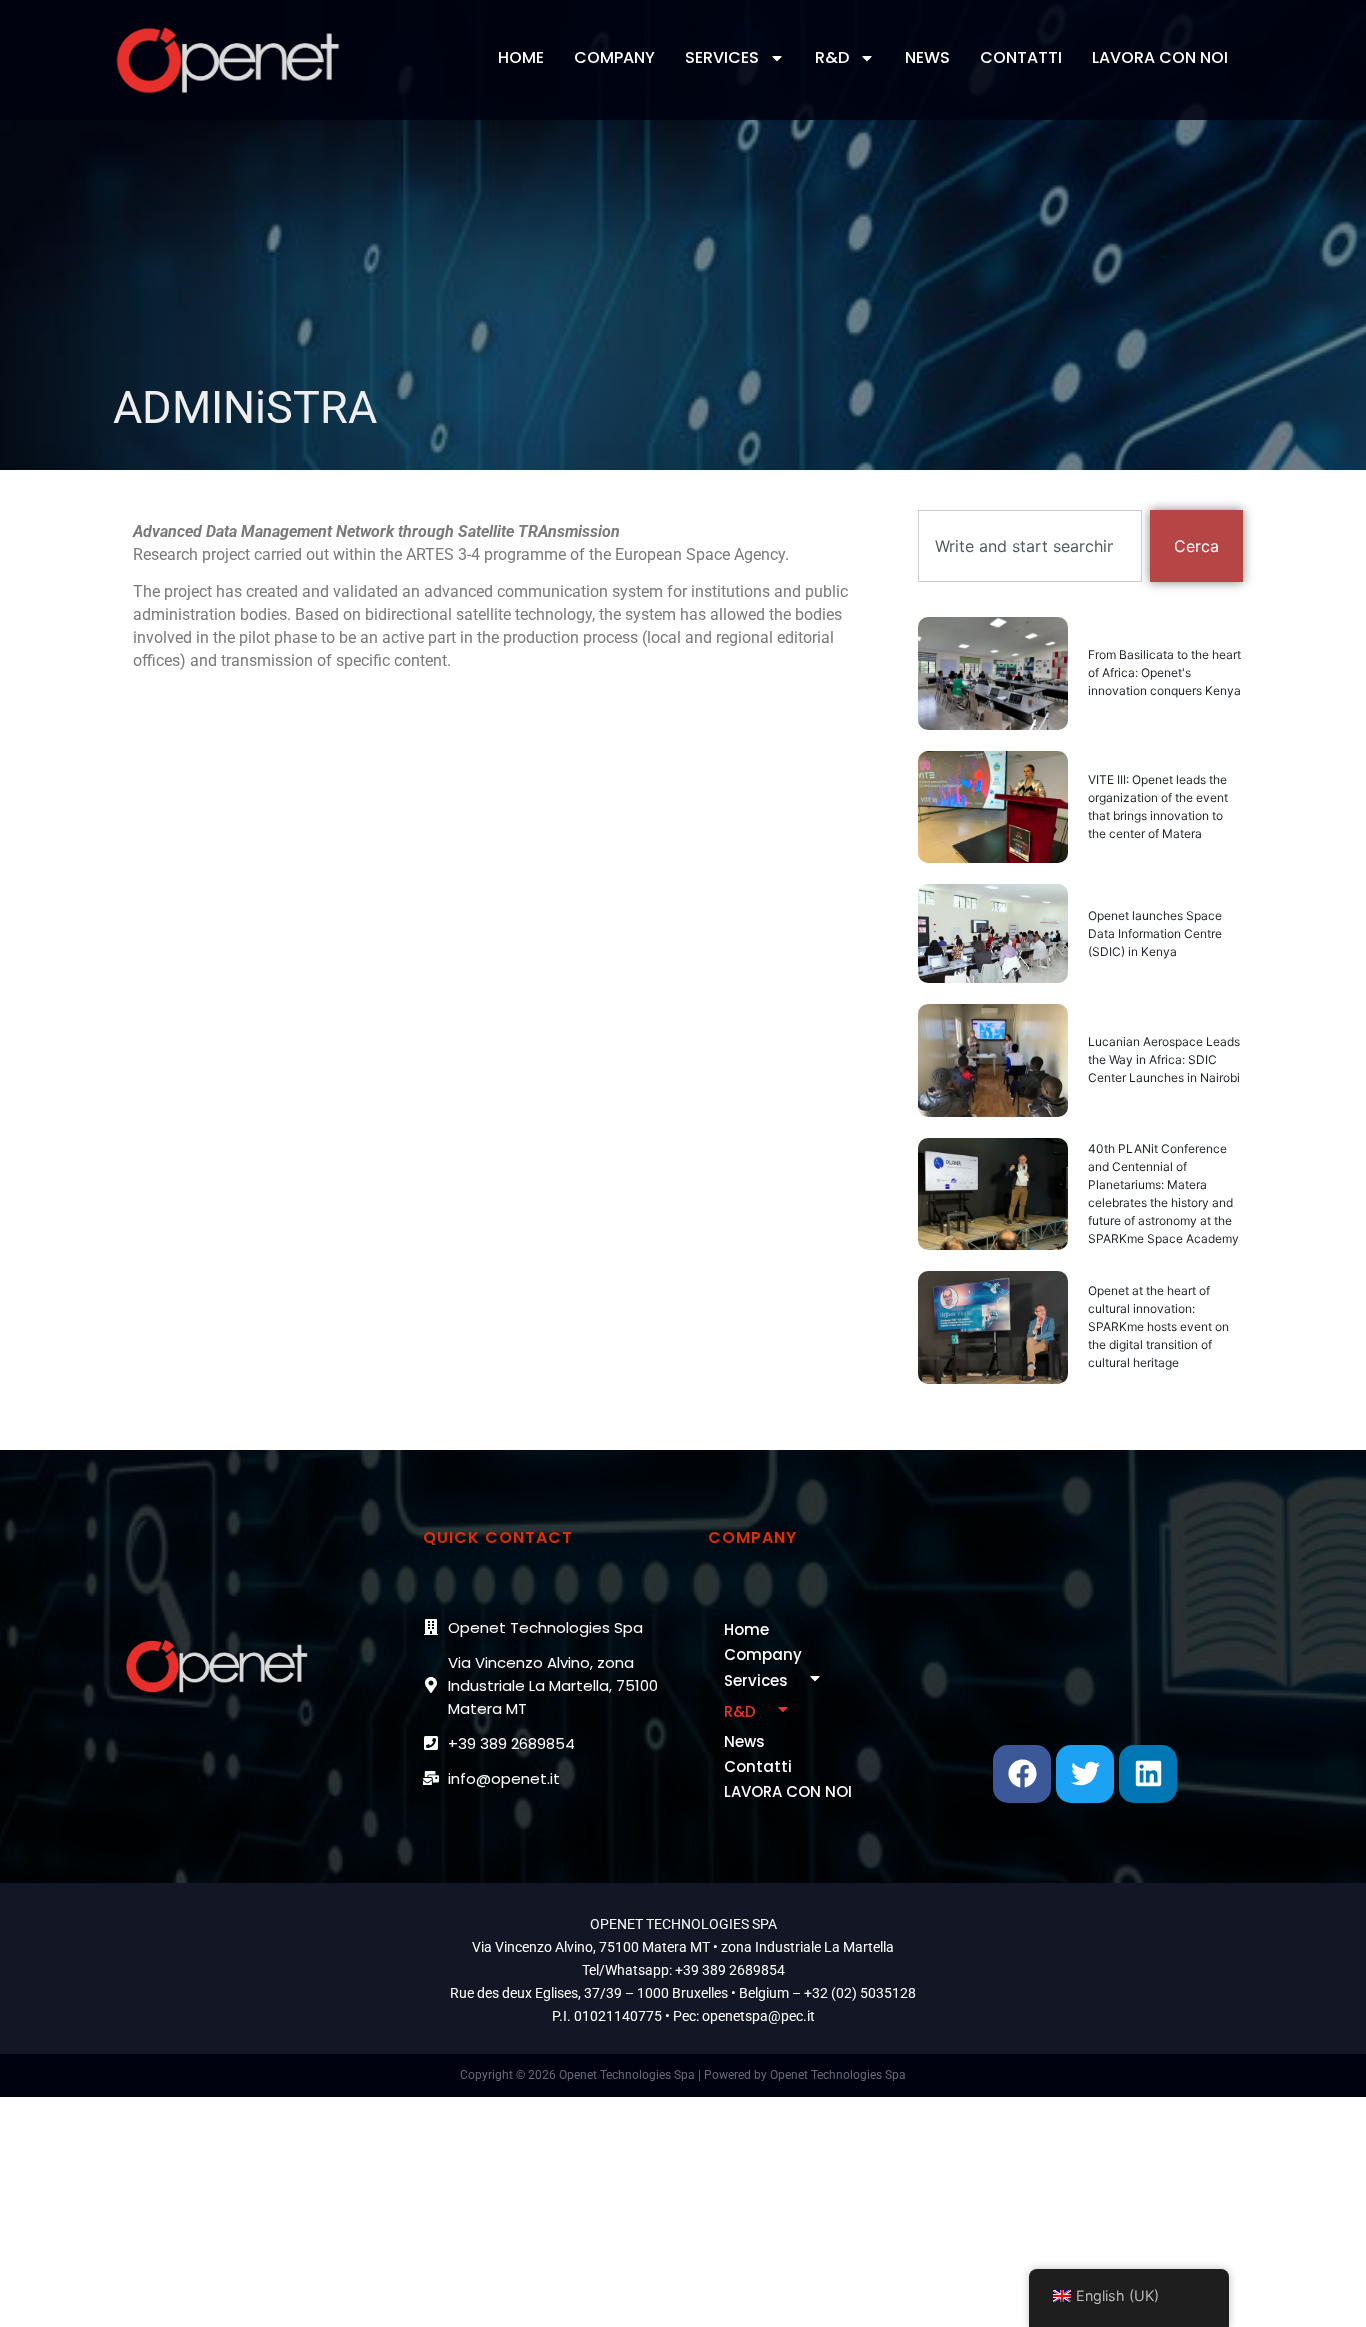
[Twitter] (1085, 1774)
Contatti (1021, 57)
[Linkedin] (1148, 1774)
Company (614, 57)
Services (722, 57)
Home (521, 57)
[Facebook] (1022, 1774)
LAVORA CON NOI (1160, 57)
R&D (832, 57)
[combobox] (1030, 546)
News (927, 57)
